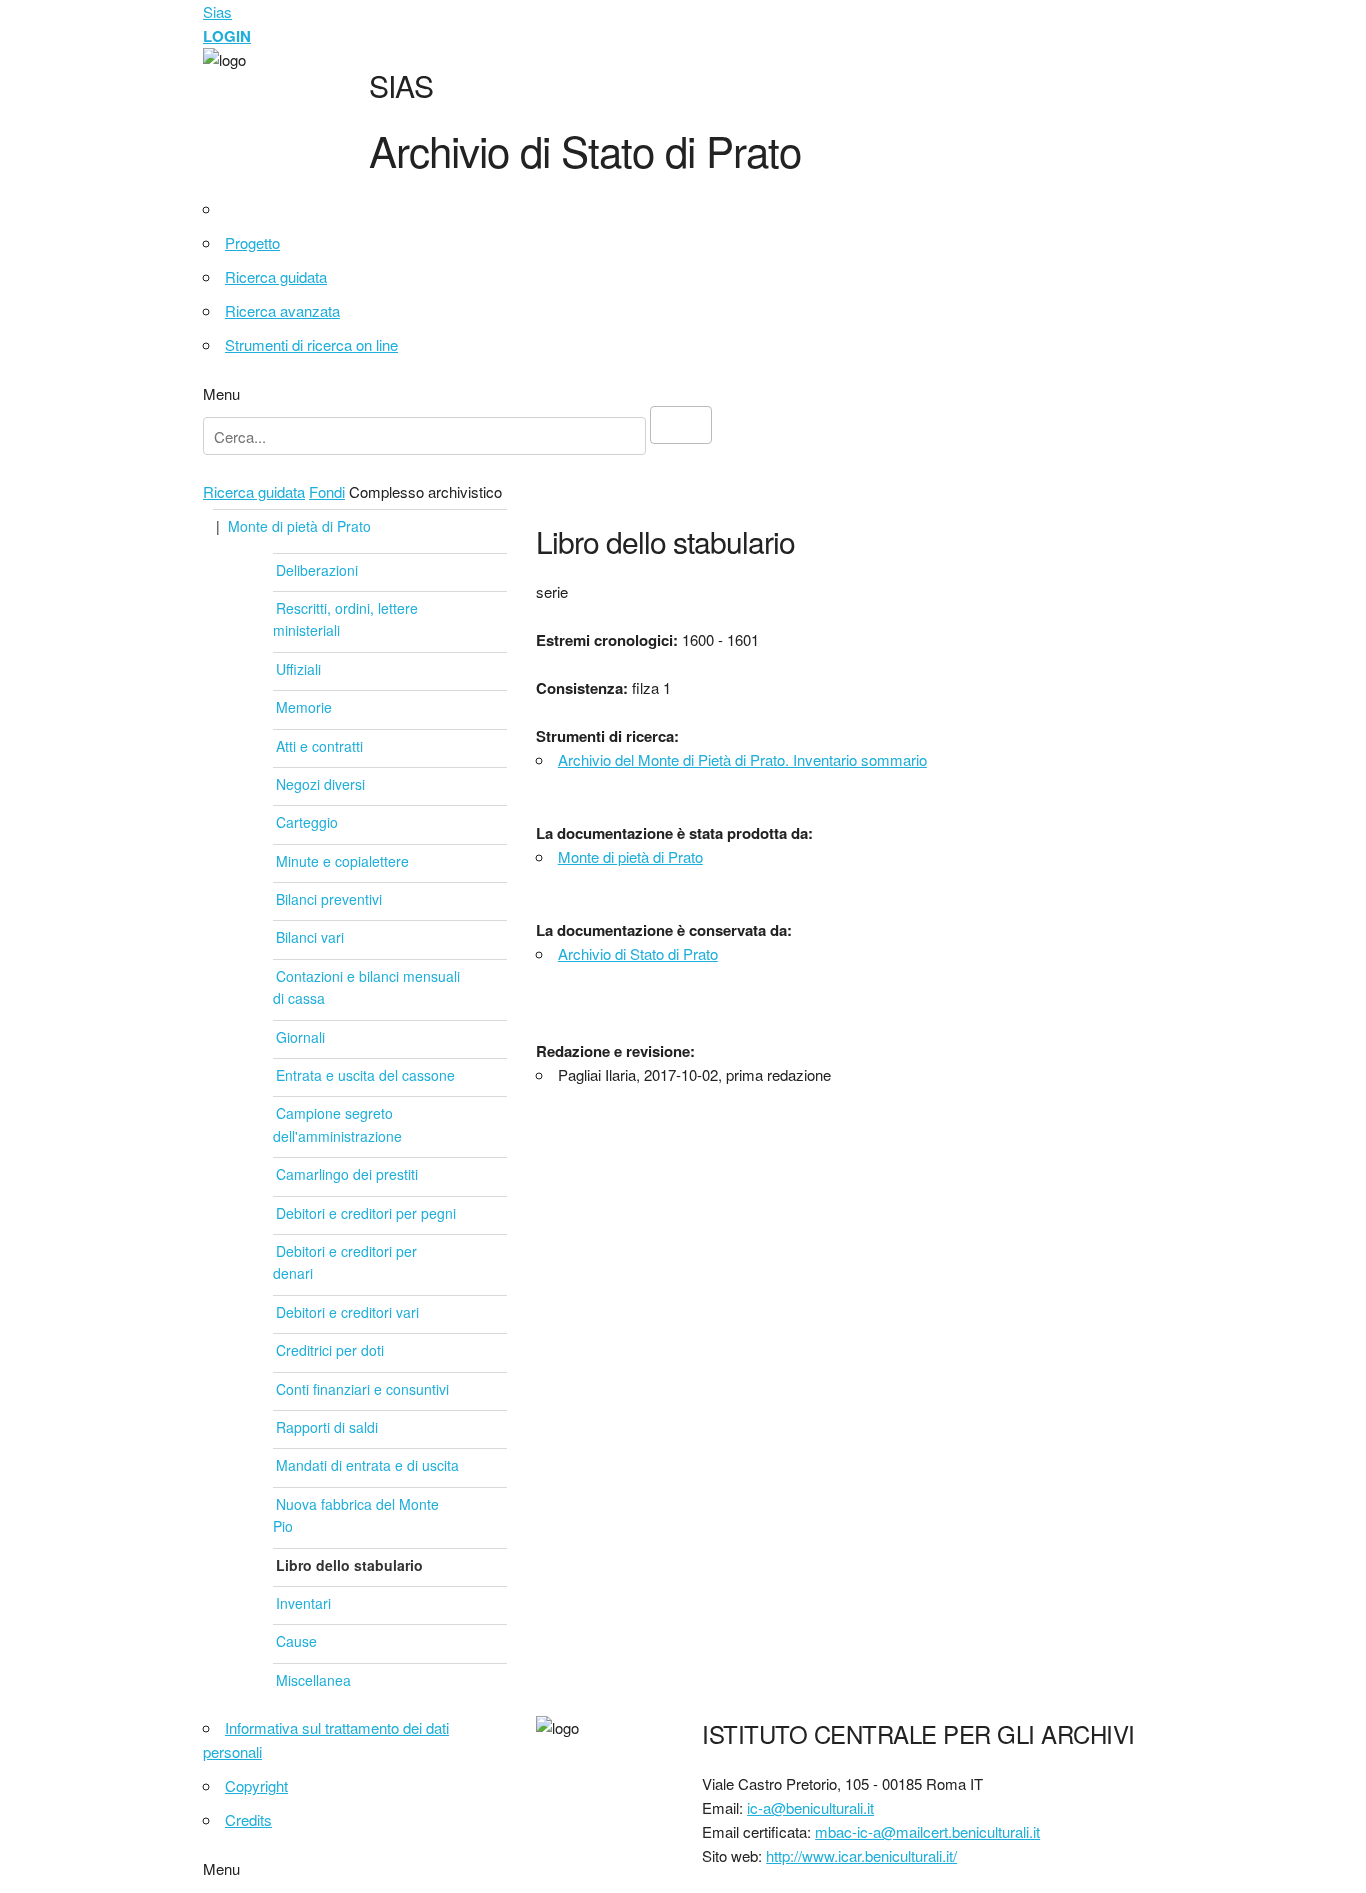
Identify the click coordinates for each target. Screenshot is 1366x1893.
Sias (217, 11)
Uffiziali (298, 669)
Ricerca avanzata (282, 310)
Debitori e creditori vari (347, 1312)
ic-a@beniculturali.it (810, 1807)
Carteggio (307, 822)
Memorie (304, 707)
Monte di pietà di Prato (299, 526)
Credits (248, 1819)
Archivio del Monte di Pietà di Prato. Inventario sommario (742, 759)
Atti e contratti (319, 746)
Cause (296, 1641)
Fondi (327, 491)
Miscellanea (313, 1680)
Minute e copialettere (342, 861)
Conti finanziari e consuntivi (362, 1389)
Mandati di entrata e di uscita (367, 1465)
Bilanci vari (310, 937)
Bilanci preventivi (329, 899)
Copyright (256, 1785)
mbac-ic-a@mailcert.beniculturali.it (927, 1831)
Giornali (300, 1037)
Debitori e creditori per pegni (366, 1213)
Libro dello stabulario (349, 1565)
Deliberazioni (317, 570)
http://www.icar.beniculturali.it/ (861, 1855)
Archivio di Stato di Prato (638, 953)
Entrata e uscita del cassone (365, 1075)
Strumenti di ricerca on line (311, 344)
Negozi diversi (320, 784)
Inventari (303, 1603)
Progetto (252, 242)
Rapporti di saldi (327, 1427)
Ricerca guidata (276, 276)
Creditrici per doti (330, 1350)
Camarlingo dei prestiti (347, 1174)
